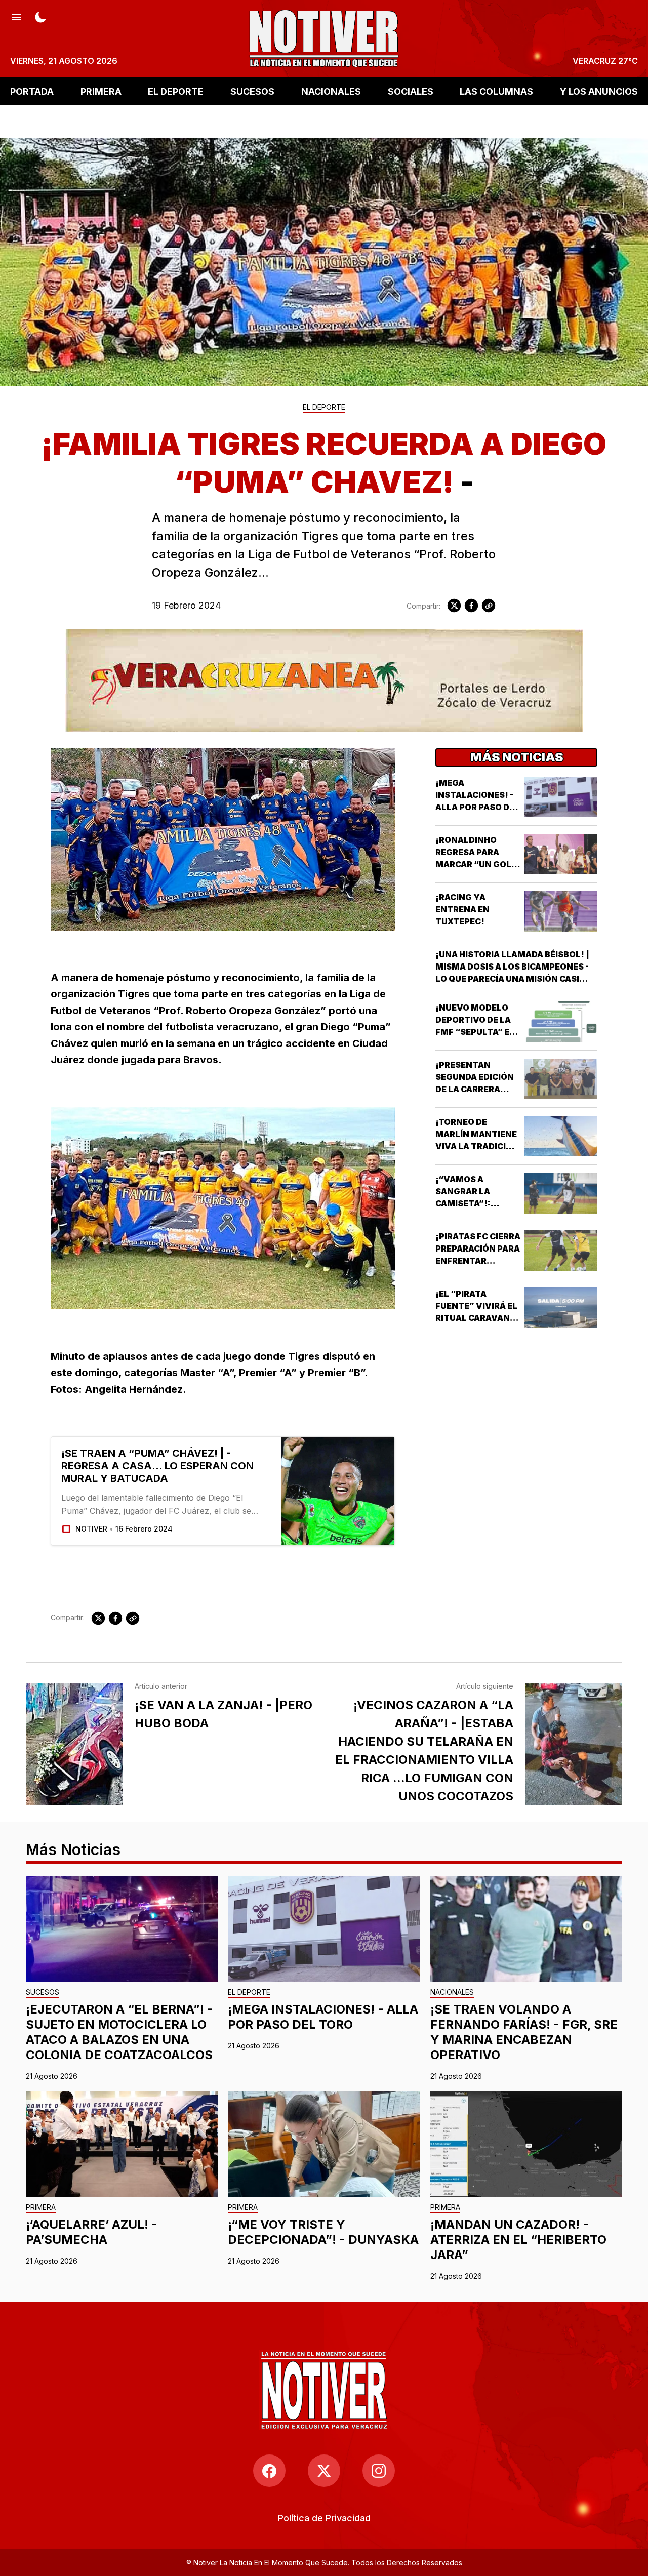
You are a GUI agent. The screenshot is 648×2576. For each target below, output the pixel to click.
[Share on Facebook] (471, 606)
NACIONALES (331, 91)
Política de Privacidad (324, 2518)
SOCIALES (411, 91)
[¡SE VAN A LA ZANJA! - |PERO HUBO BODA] (74, 1744)
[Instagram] (379, 2471)
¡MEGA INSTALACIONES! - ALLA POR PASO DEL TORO (323, 2017)
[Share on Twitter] (454, 606)
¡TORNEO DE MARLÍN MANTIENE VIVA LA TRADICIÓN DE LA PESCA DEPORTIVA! (477, 1146)
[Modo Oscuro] (40, 16)
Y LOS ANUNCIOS (599, 91)
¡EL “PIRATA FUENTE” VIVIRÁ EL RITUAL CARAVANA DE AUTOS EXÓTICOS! (476, 1318)
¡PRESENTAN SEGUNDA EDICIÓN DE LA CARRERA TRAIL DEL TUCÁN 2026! (475, 1089)
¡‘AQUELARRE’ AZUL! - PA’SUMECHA (92, 2232)
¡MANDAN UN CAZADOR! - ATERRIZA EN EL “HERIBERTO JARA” (518, 2240)
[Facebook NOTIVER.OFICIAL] (269, 2471)
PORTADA (32, 91)
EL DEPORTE (176, 91)
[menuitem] (324, 2518)
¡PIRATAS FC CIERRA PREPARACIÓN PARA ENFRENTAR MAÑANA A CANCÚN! (478, 1261)
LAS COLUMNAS (496, 91)
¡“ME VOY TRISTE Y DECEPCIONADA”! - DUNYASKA (323, 2232)
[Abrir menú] (16, 16)
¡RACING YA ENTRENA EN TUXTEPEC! (462, 909)
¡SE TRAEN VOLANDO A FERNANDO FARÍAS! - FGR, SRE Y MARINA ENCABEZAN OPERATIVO (524, 2032)
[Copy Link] (489, 606)
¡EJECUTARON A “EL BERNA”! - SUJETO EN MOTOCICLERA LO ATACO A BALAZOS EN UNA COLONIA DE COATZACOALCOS (119, 2032)
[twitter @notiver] (324, 2471)
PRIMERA (101, 91)
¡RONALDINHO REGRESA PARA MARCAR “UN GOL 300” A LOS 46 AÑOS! (473, 864)
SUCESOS (252, 91)
